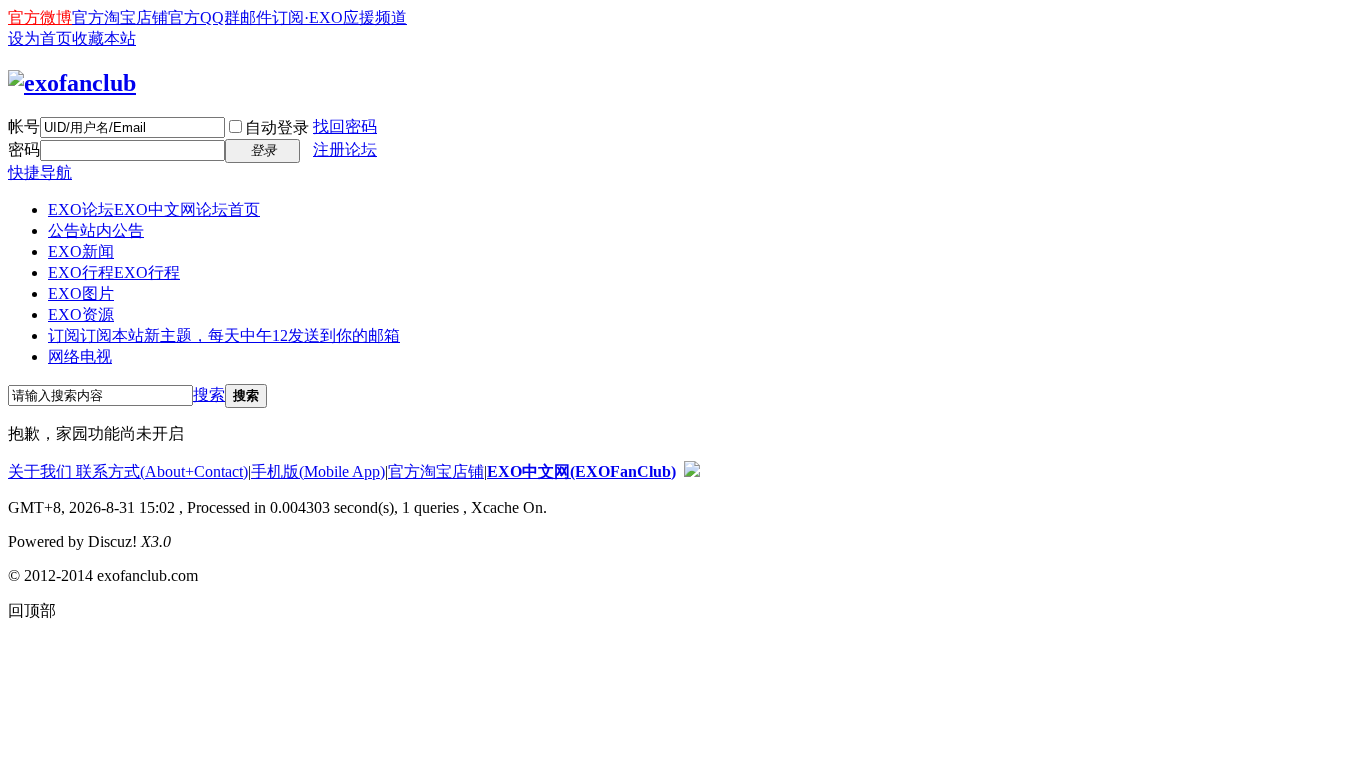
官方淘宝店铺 (120, 17)
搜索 (209, 394)
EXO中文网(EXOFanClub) (581, 471)
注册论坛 (345, 149)
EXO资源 (81, 314)
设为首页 (40, 38)
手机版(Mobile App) (318, 471)
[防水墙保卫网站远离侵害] (692, 471)
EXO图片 (81, 293)
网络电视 (80, 356)
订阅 (224, 335)
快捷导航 (40, 172)
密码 (24, 149)
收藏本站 (104, 38)
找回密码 (345, 126)
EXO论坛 (154, 209)
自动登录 (277, 127)
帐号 (24, 126)
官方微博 (40, 17)
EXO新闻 (81, 251)
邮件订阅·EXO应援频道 (323, 17)
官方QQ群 (204, 17)
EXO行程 (114, 272)
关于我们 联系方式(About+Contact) (128, 471)
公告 (96, 230)
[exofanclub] (72, 83)
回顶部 (32, 610)
